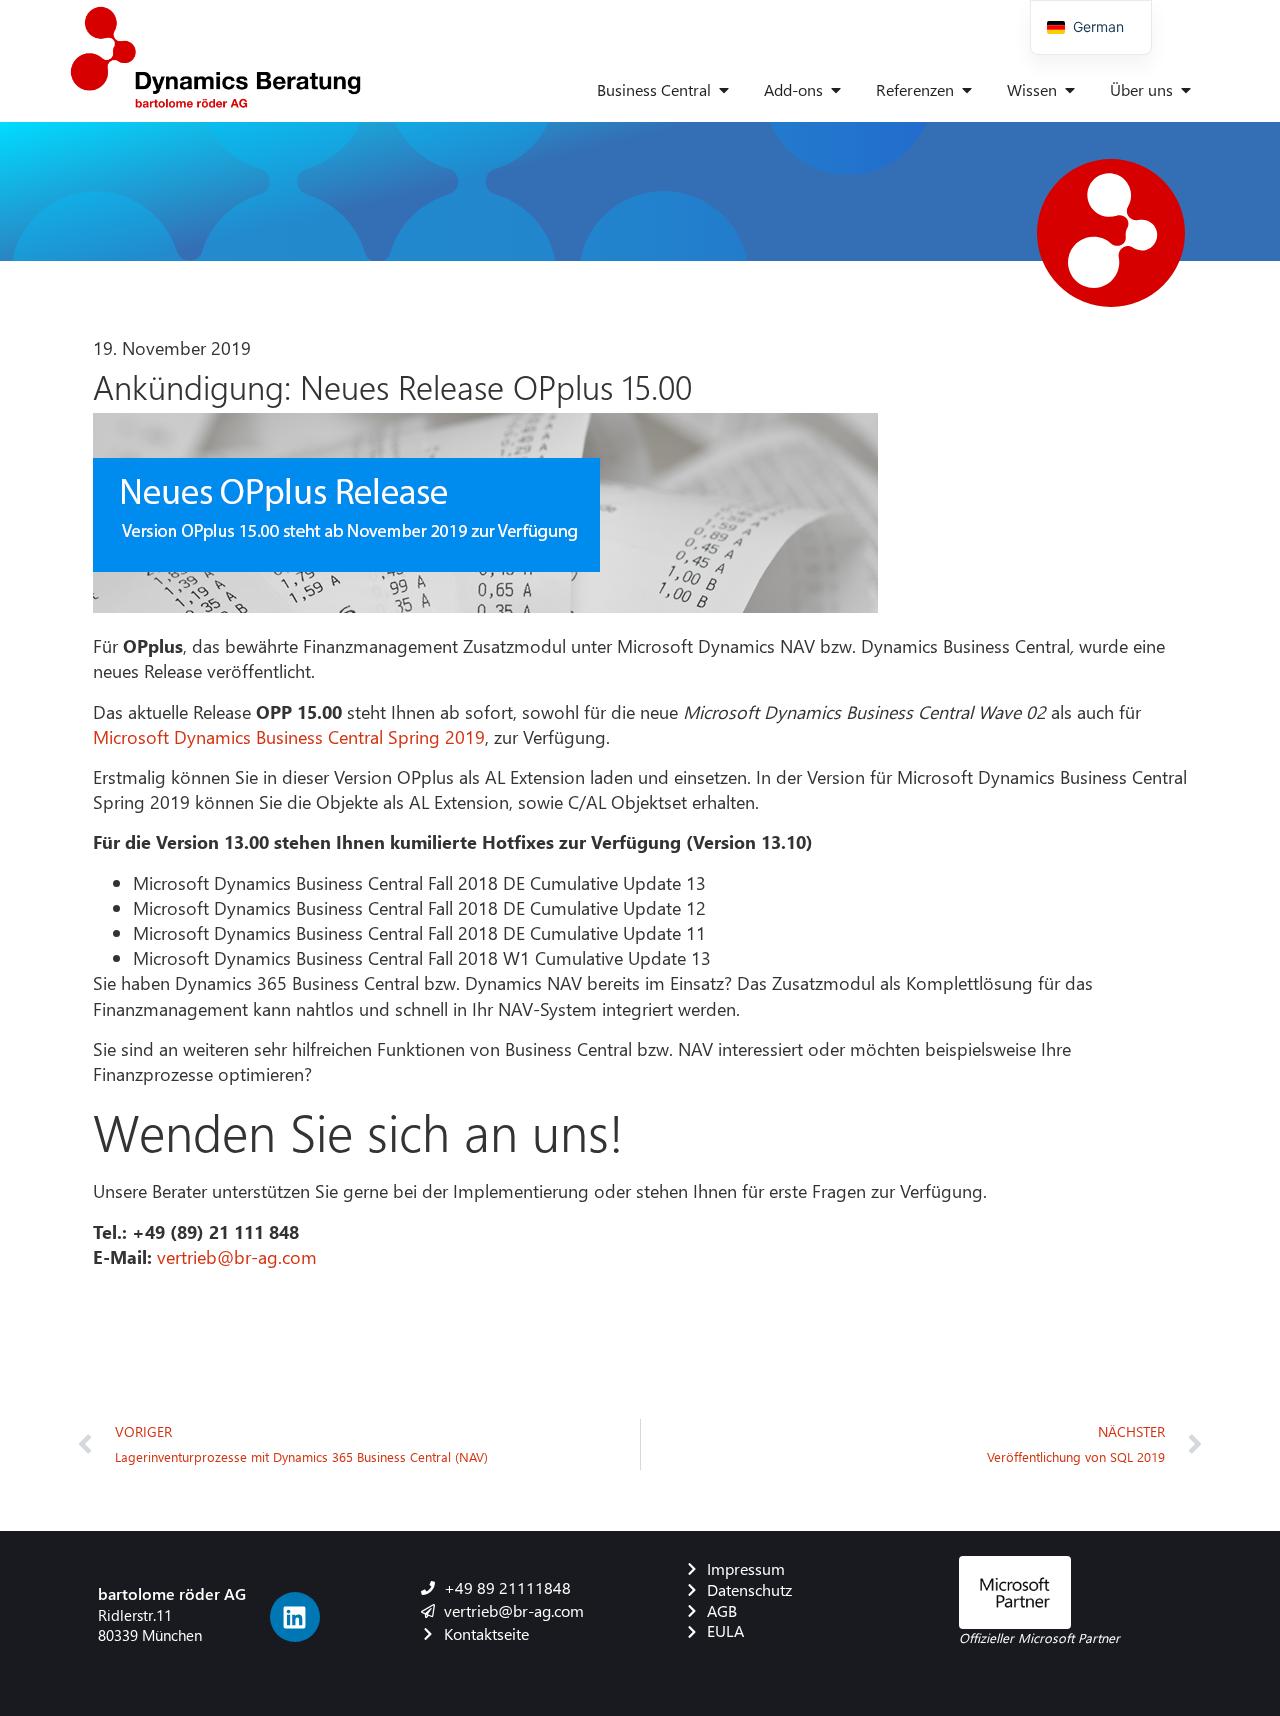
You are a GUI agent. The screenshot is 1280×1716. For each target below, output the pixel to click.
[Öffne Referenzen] (967, 90)
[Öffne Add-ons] (836, 90)
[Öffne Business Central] (724, 90)
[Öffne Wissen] (1070, 90)
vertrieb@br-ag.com (237, 1256)
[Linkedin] (295, 1617)
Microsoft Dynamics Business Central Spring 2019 (289, 736)
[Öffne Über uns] (1186, 90)
